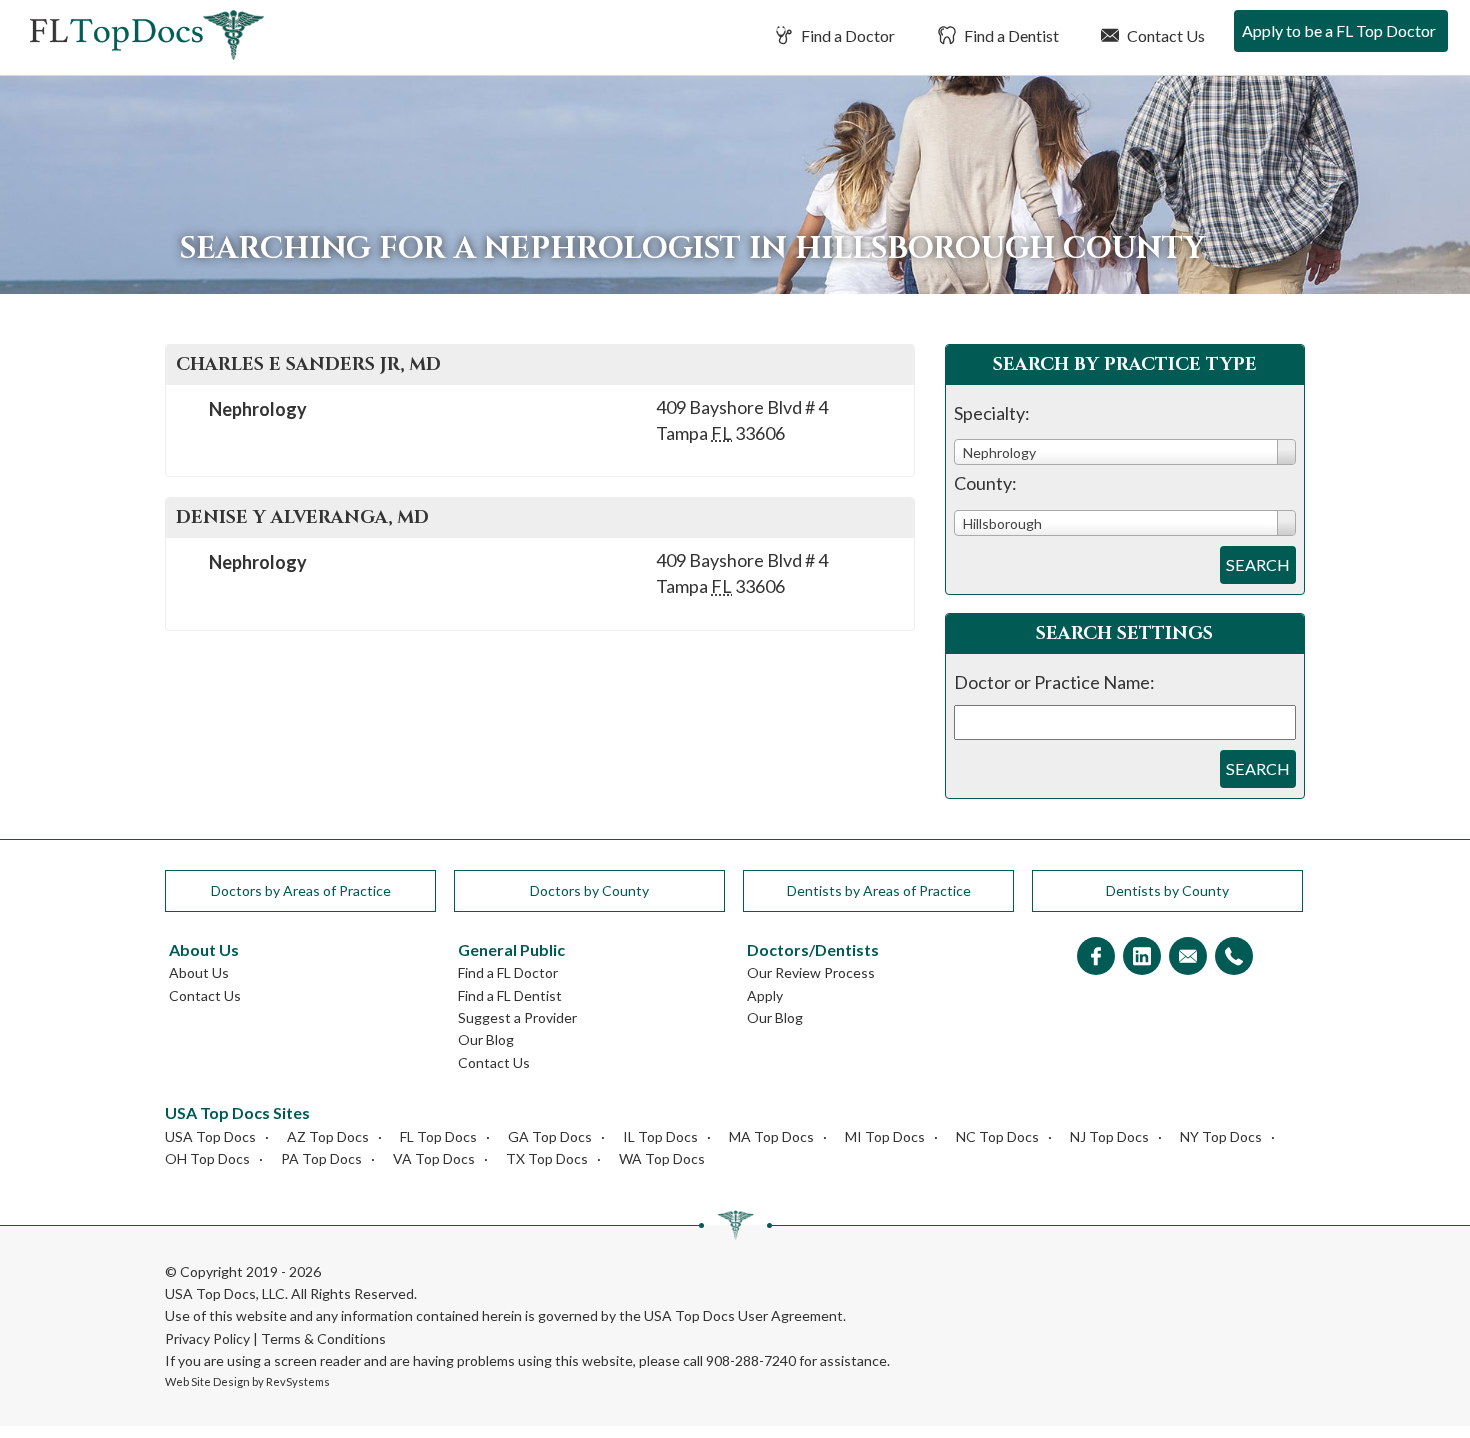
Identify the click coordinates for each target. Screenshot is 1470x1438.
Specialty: (992, 413)
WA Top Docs (662, 1158)
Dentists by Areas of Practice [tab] (879, 890)
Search (1258, 564)
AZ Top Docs (328, 1136)
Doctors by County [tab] (589, 890)
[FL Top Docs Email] (1188, 957)
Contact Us (1164, 35)
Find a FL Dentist (510, 995)
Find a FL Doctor (508, 972)
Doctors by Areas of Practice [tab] (301, 890)
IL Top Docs (660, 1136)
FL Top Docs (438, 1136)
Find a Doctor (846, 35)
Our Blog (486, 1039)
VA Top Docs (434, 1158)
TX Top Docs (547, 1158)
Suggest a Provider (517, 1017)
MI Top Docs (885, 1136)
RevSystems (298, 1381)
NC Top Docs (997, 1136)
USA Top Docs (210, 1136)
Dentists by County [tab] (1167, 890)
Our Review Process (811, 972)
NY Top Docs (1221, 1136)
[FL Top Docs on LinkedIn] (1142, 957)
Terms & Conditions (323, 1338)
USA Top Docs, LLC (225, 1293)
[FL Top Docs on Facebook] (1096, 957)
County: (985, 483)
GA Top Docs (550, 1136)
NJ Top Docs (1109, 1136)
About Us (199, 972)
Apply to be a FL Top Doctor (1339, 30)
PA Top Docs (321, 1158)
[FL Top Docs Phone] (1234, 957)
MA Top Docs (771, 1136)
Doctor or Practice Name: (1054, 682)
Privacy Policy (207, 1338)
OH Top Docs (207, 1158)
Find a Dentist (1010, 35)
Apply (765, 995)
